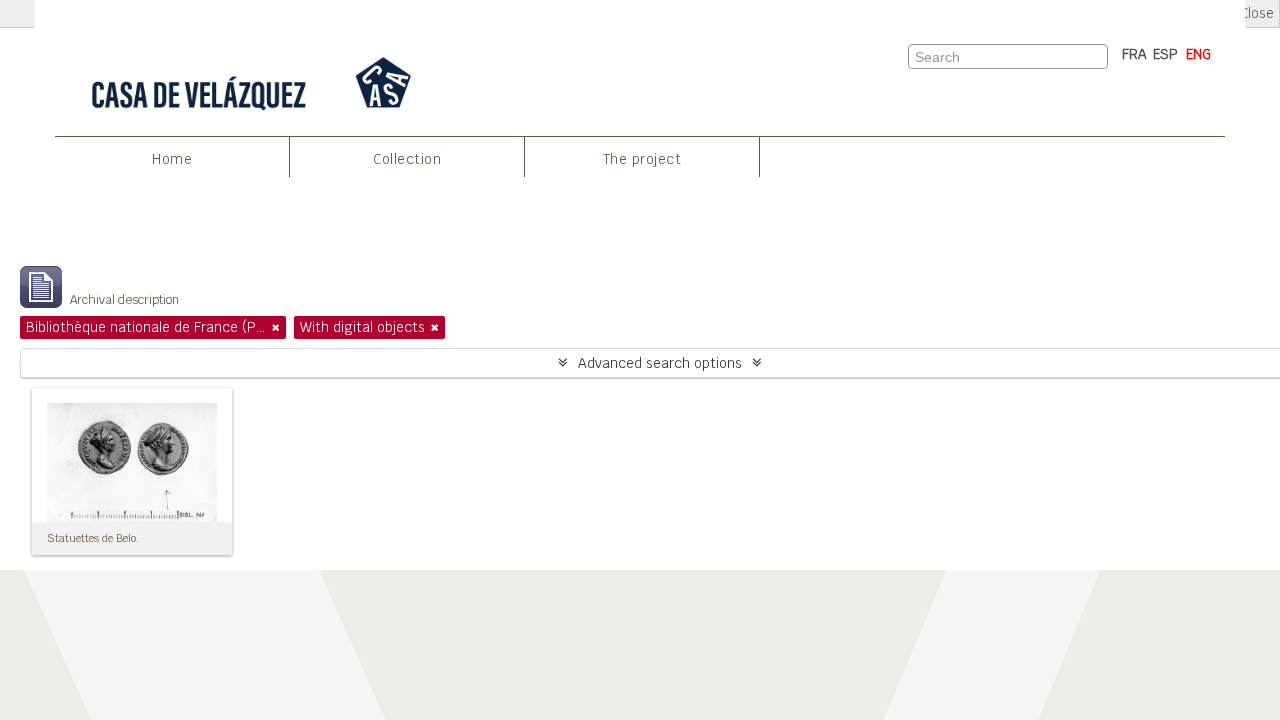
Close (1257, 13)
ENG (1198, 54)
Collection (407, 159)
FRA (1134, 54)
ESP (1165, 54)
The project (642, 159)
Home (172, 159)
